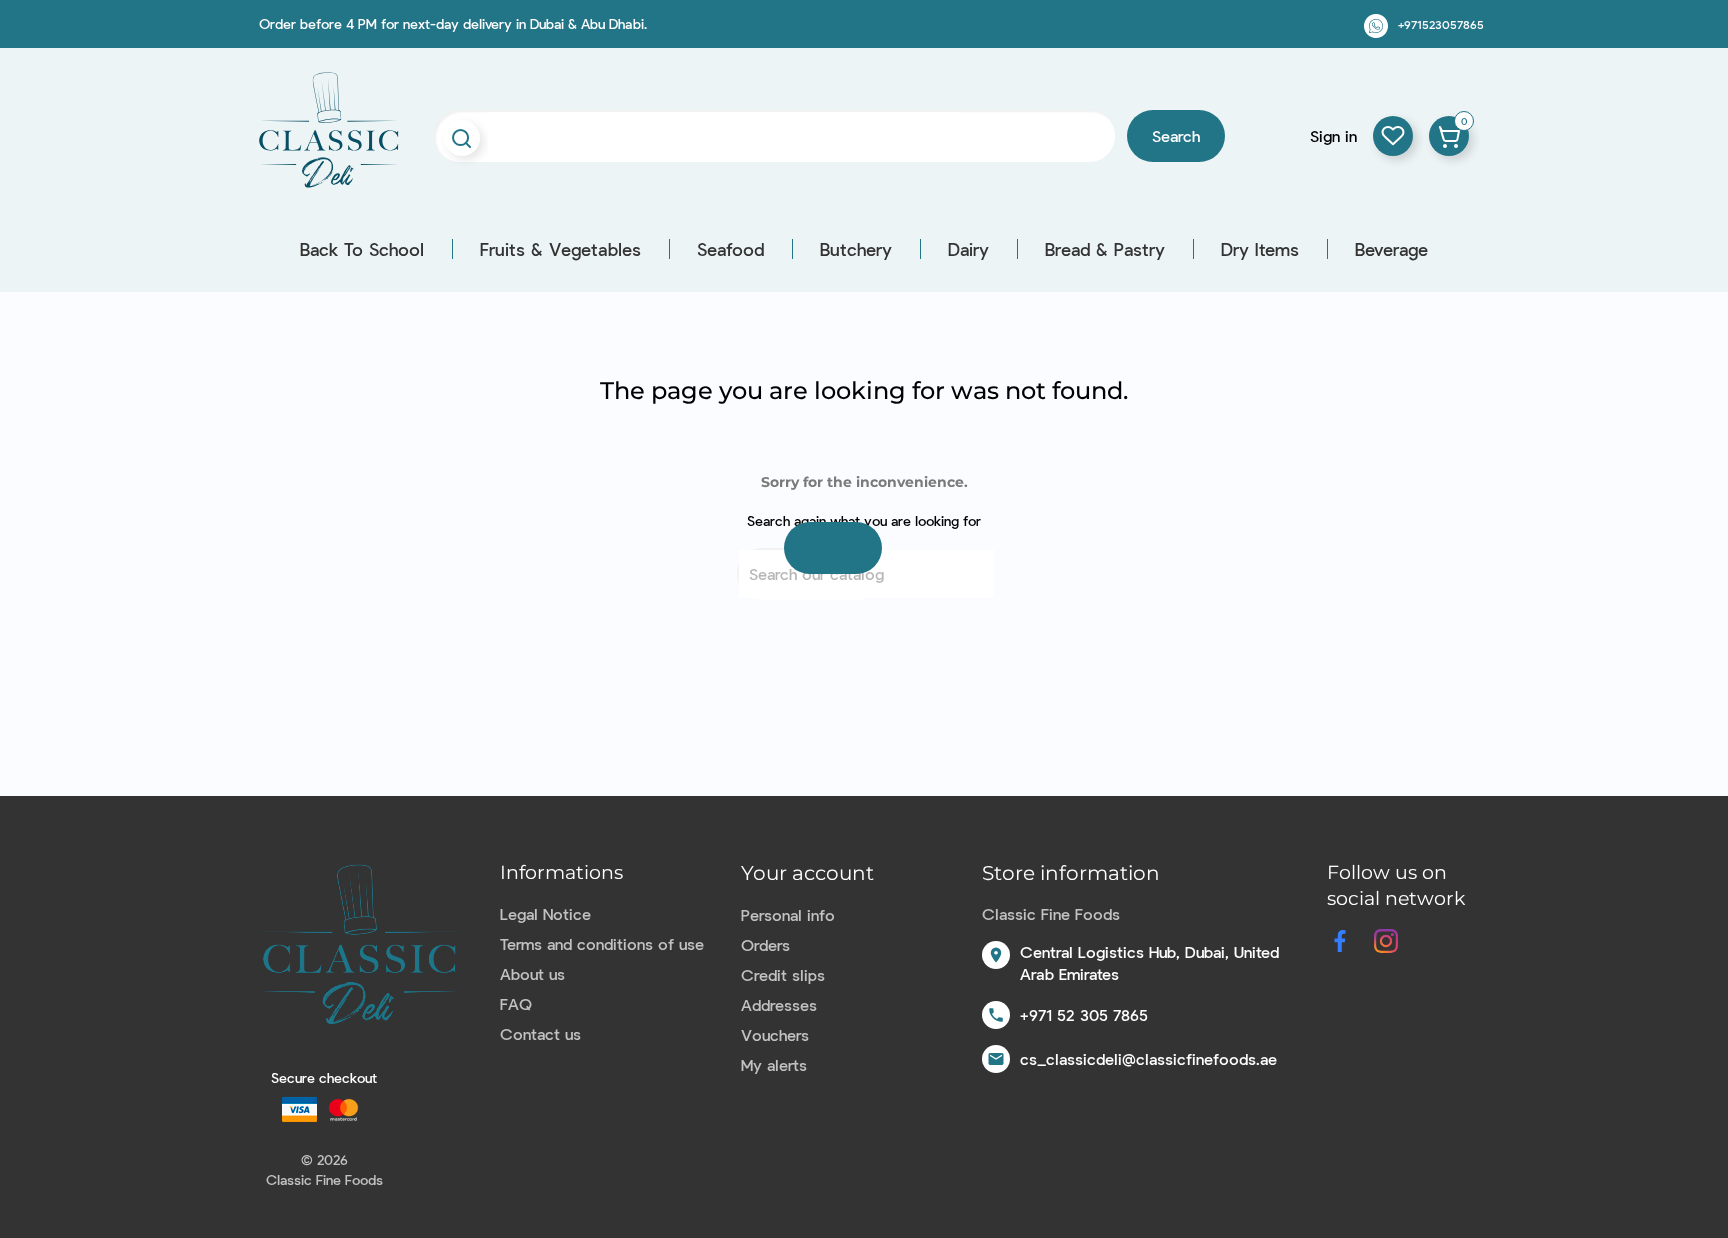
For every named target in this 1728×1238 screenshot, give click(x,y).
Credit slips (783, 974)
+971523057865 (1441, 24)
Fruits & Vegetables (560, 249)
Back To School (362, 249)
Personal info (788, 914)
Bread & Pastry (1105, 249)
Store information (1071, 873)
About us (532, 973)
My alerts (774, 1064)
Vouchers (775, 1034)
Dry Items (1260, 249)
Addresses (779, 1004)
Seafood (730, 249)
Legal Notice (545, 913)
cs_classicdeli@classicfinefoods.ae (1148, 1058)
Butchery (856, 249)
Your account (807, 873)
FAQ (516, 1003)
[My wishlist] (1393, 136)
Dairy (968, 249)
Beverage (1391, 249)
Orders (765, 944)
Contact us (540, 1033)
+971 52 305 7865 (1084, 1014)
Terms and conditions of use (602, 943)
